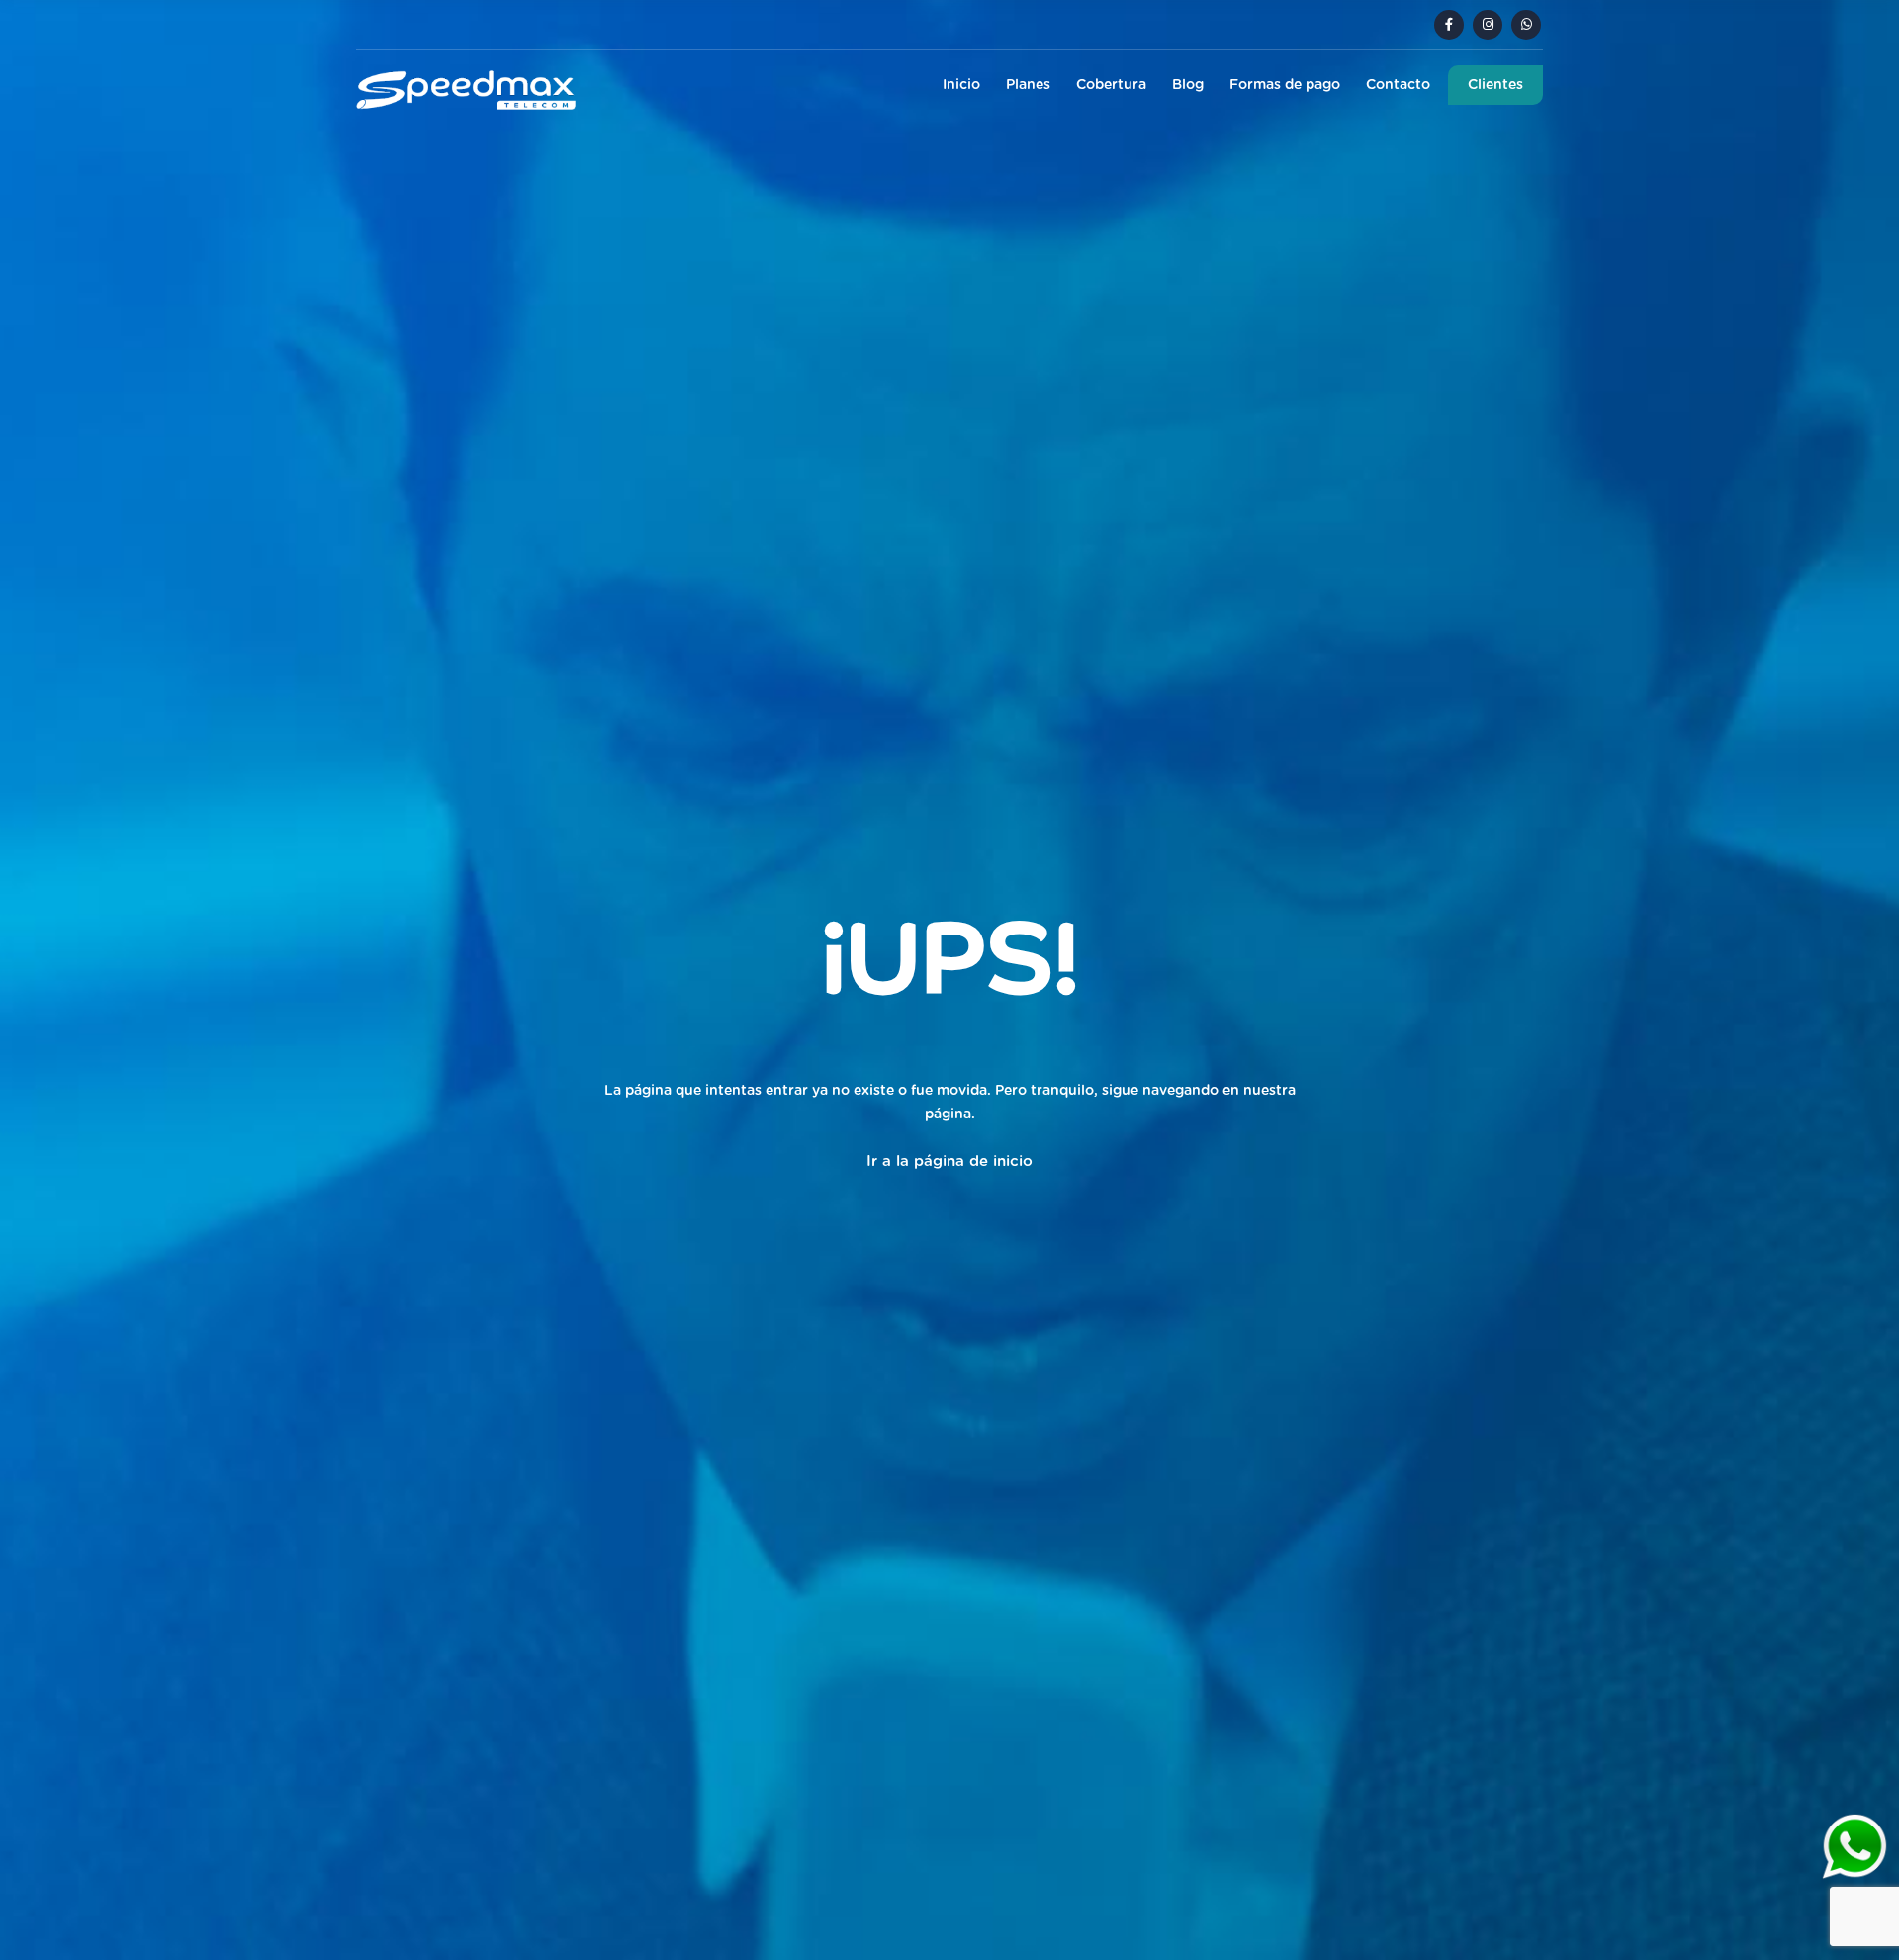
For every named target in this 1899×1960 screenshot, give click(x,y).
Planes (1028, 85)
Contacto (1398, 85)
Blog (1188, 85)
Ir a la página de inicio (949, 1161)
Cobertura (1111, 85)
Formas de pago (1285, 85)
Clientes (1495, 85)
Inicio (961, 85)
